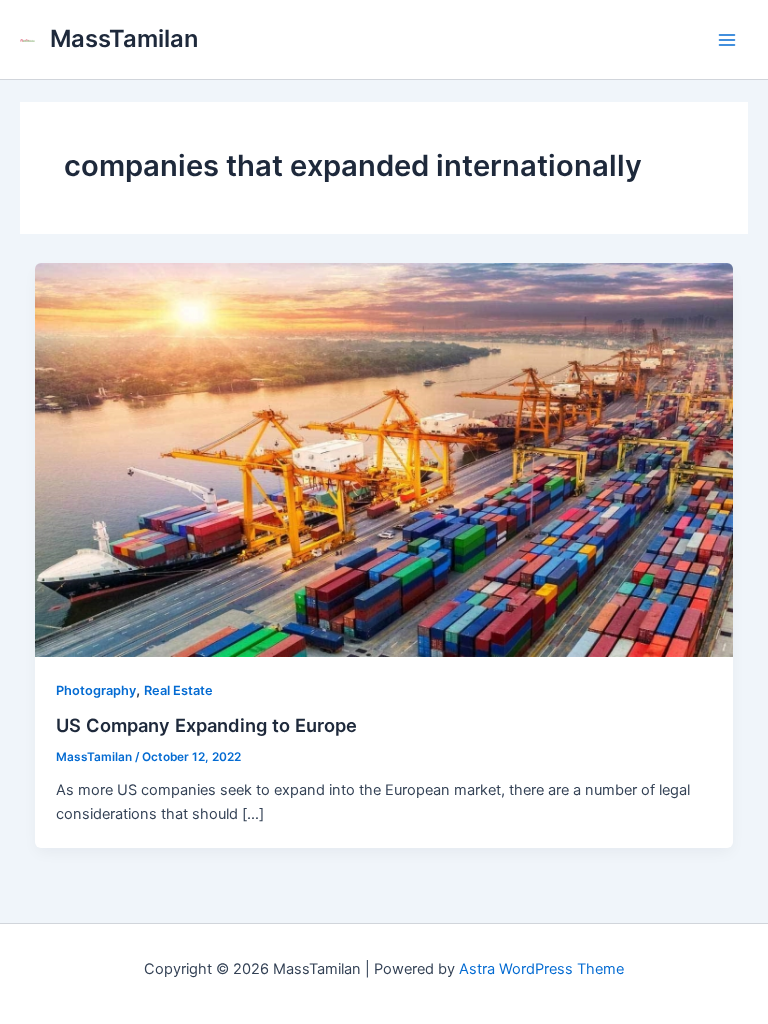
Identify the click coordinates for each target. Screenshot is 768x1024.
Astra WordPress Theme (541, 969)
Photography (96, 690)
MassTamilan (124, 38)
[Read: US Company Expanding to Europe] (384, 459)
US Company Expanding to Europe (206, 725)
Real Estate (178, 690)
